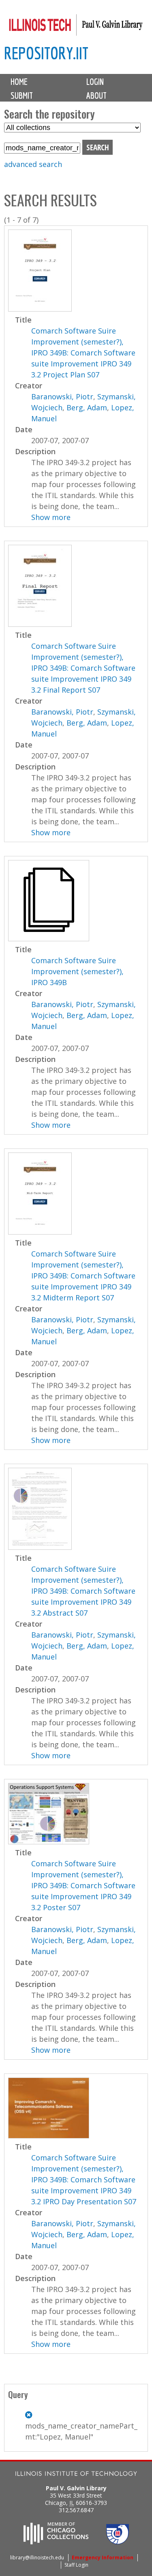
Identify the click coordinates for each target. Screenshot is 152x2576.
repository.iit (46, 53)
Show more (51, 517)
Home (19, 82)
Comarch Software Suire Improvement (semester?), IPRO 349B (77, 971)
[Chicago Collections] (56, 2542)
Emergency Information (103, 2558)
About (96, 95)
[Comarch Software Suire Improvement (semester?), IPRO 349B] (49, 938)
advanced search (33, 164)
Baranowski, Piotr (62, 396)
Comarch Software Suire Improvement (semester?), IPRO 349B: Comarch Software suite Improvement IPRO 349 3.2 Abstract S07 (83, 1591)
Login (95, 82)
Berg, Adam (87, 407)
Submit (22, 95)
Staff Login (76, 2565)
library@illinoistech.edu (37, 2558)
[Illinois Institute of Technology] (76, 2475)
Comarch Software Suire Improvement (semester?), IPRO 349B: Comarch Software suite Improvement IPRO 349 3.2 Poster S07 (83, 1885)
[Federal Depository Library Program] (118, 2542)
